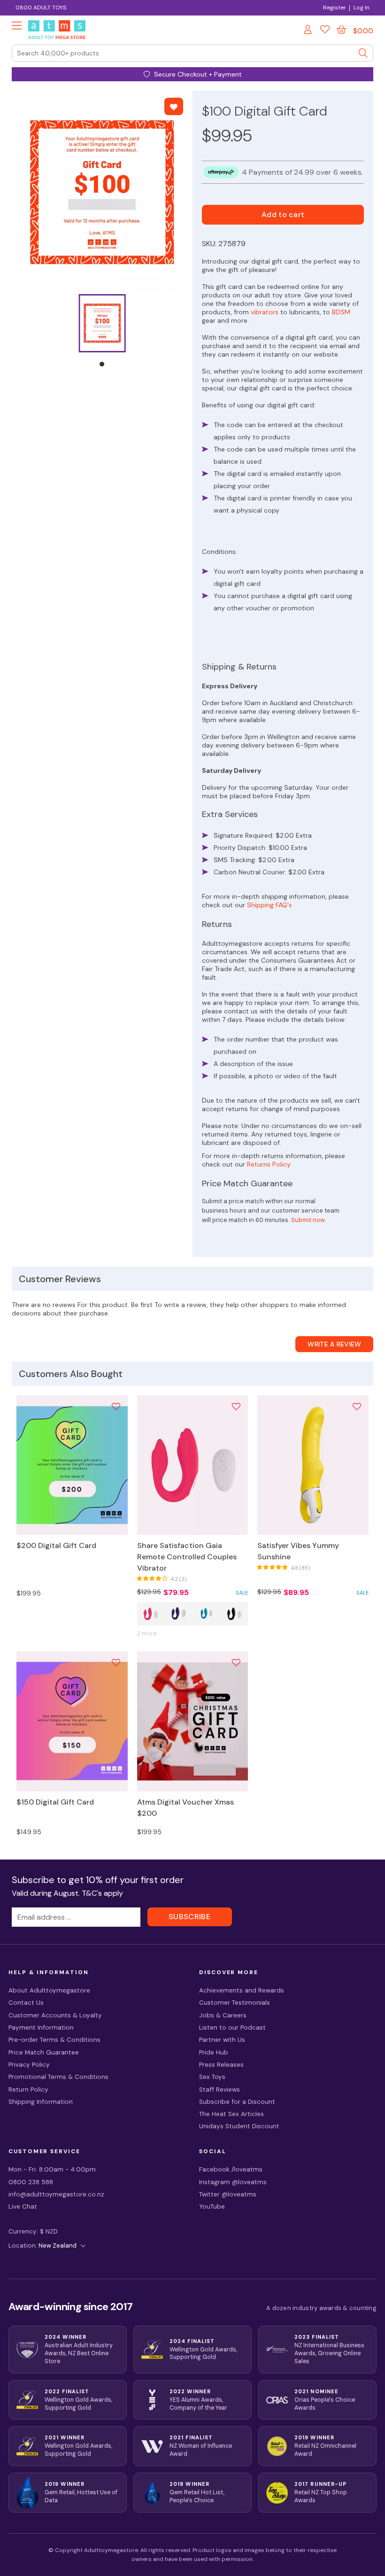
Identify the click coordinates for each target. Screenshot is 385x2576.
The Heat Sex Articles (231, 2114)
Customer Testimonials (235, 2003)
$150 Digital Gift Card (55, 1802)
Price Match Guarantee (44, 2052)
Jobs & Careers (223, 2015)
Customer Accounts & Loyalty (55, 2015)
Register (334, 8)
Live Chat (23, 2206)
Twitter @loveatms (228, 2194)
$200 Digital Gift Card (56, 1545)
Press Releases (221, 2065)
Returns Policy (269, 1164)
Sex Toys (212, 2077)
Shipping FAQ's (269, 905)
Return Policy (28, 2090)
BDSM (341, 312)
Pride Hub (214, 2052)
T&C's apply (102, 1893)
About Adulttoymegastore (49, 1990)
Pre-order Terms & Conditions (54, 2040)
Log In (362, 8)
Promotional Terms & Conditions (58, 2077)
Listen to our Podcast (232, 2027)
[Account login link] (308, 31)
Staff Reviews (219, 2090)
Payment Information (41, 2027)
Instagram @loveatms (233, 2182)
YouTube (212, 2206)
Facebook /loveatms (231, 2169)
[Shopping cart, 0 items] (341, 30)
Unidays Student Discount (239, 2126)
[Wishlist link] (325, 31)
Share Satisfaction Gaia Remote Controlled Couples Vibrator (187, 1557)
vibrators (265, 312)
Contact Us (26, 2003)
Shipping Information (41, 2102)
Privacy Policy (29, 2065)
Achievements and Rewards (242, 1990)
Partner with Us (222, 2040)
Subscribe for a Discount (237, 2102)
